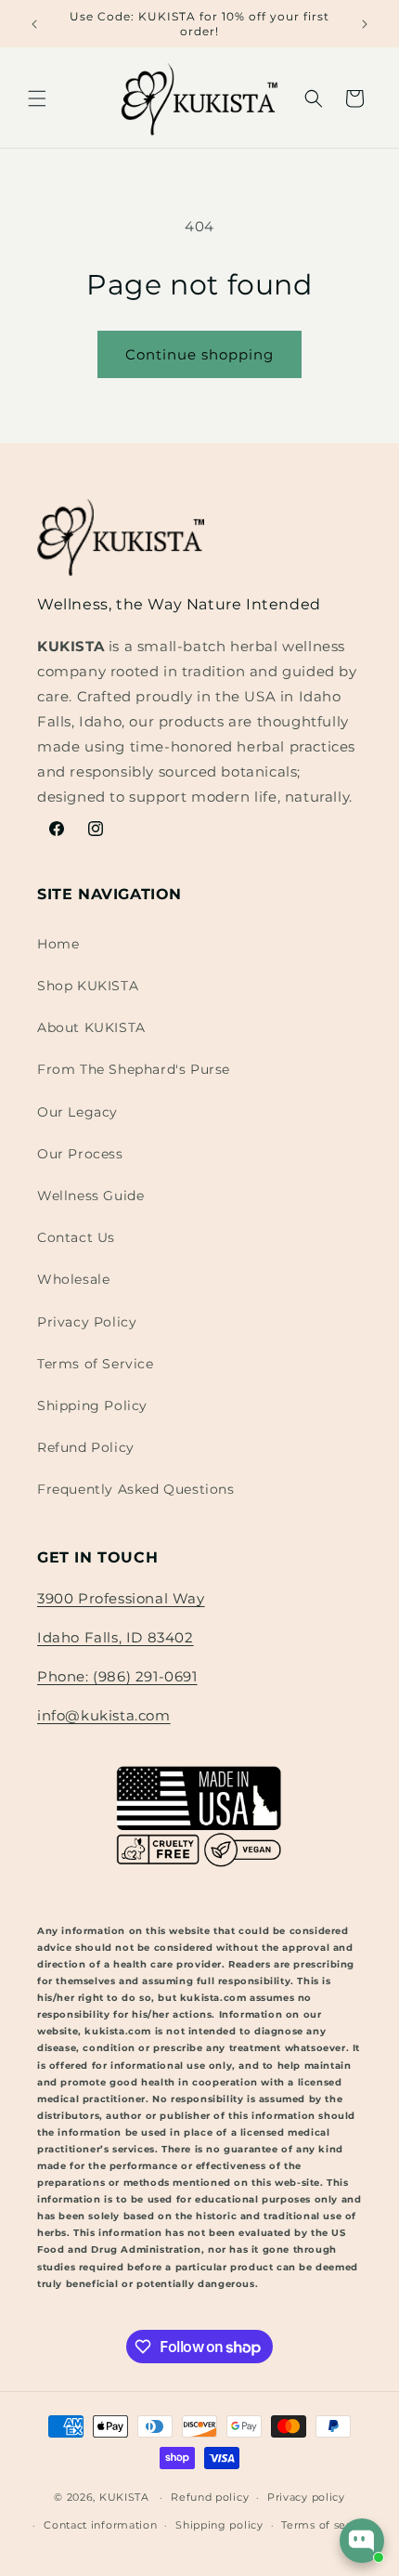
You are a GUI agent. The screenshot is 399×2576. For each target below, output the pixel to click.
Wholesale (73, 1279)
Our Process (80, 1154)
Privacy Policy (87, 1322)
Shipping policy (219, 2525)
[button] (37, 98)
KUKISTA (124, 2497)
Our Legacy (77, 1112)
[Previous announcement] (34, 24)
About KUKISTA (91, 1027)
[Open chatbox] (362, 2541)
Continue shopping (199, 354)
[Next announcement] (365, 24)
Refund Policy (86, 1447)
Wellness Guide (90, 1196)
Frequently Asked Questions (136, 1489)
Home (58, 944)
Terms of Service (96, 1364)
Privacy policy (306, 2497)
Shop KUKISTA (88, 986)
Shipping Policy (92, 1406)
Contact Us (76, 1237)
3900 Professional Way (121, 1598)
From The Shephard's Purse (134, 1069)
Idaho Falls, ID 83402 (116, 1637)
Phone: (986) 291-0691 (117, 1676)
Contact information (100, 2525)
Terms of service (327, 2525)
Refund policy (210, 2497)
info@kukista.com (104, 1715)
